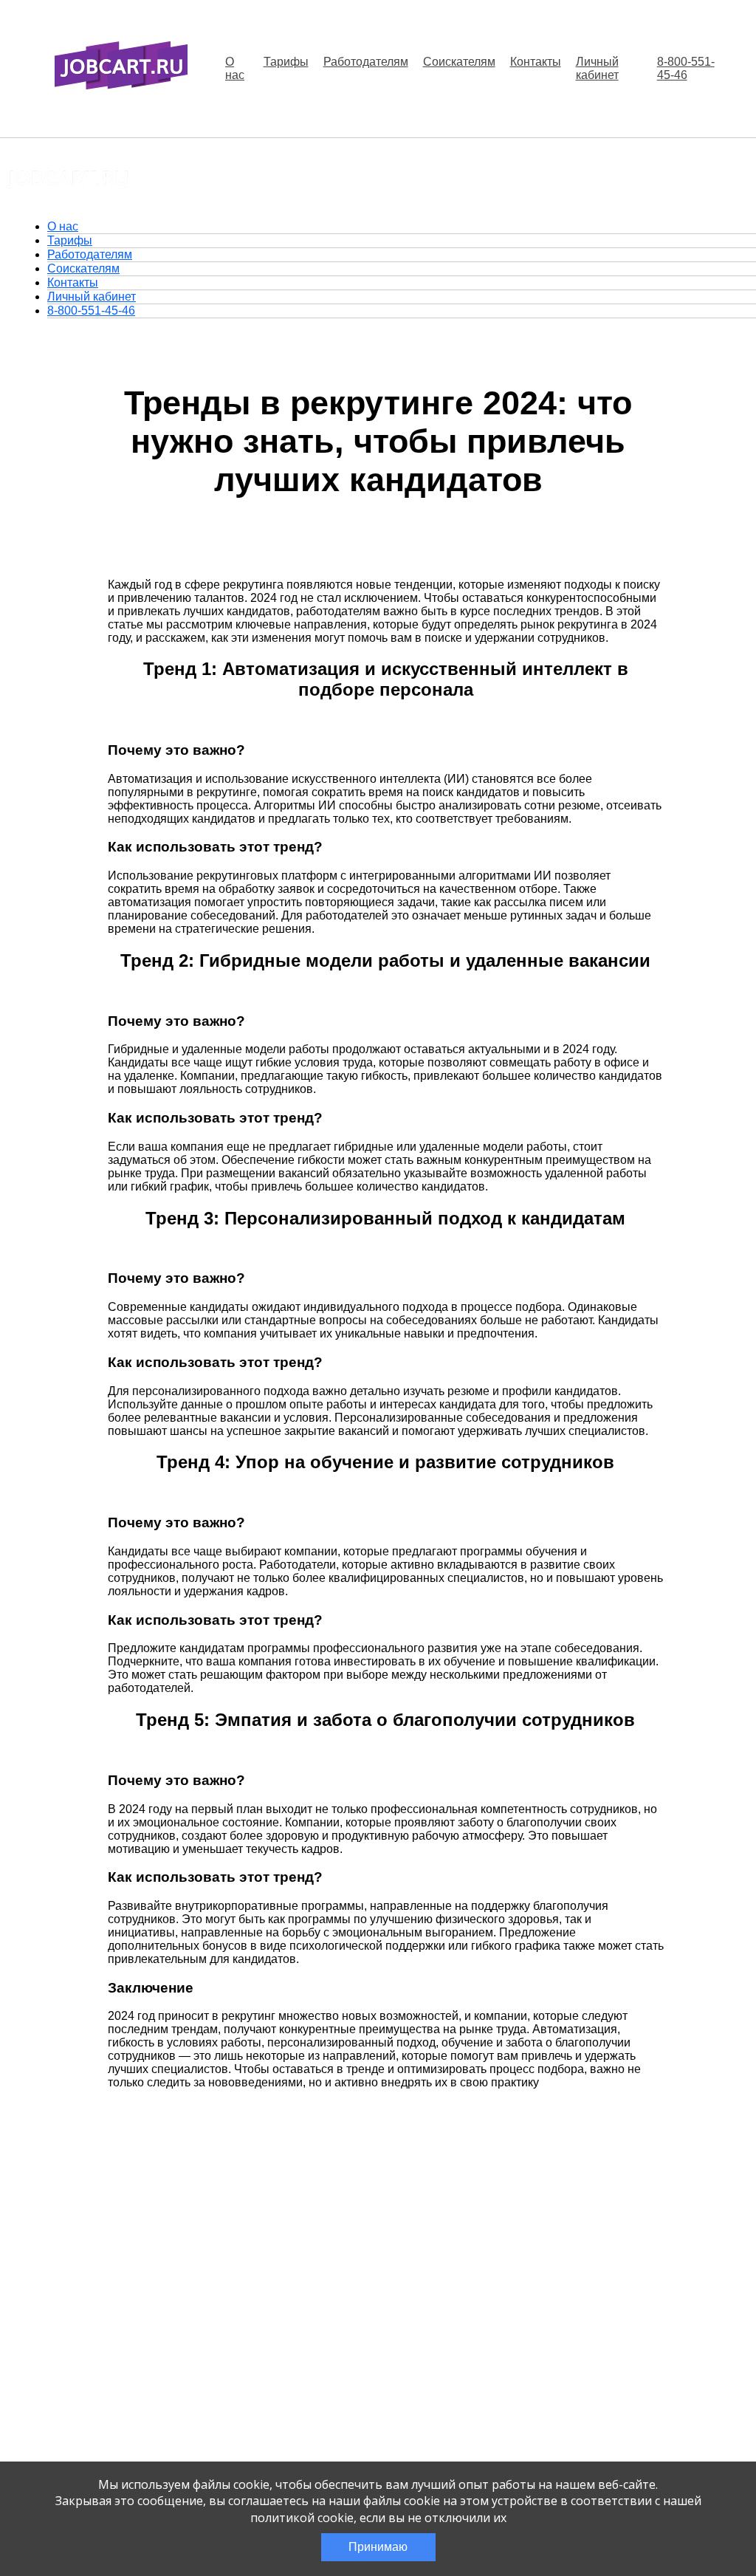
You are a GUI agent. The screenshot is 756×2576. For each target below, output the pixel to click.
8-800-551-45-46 (686, 68)
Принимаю (378, 2547)
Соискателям (459, 62)
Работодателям (366, 62)
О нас (235, 68)
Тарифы (286, 62)
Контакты (536, 62)
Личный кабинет (597, 68)
